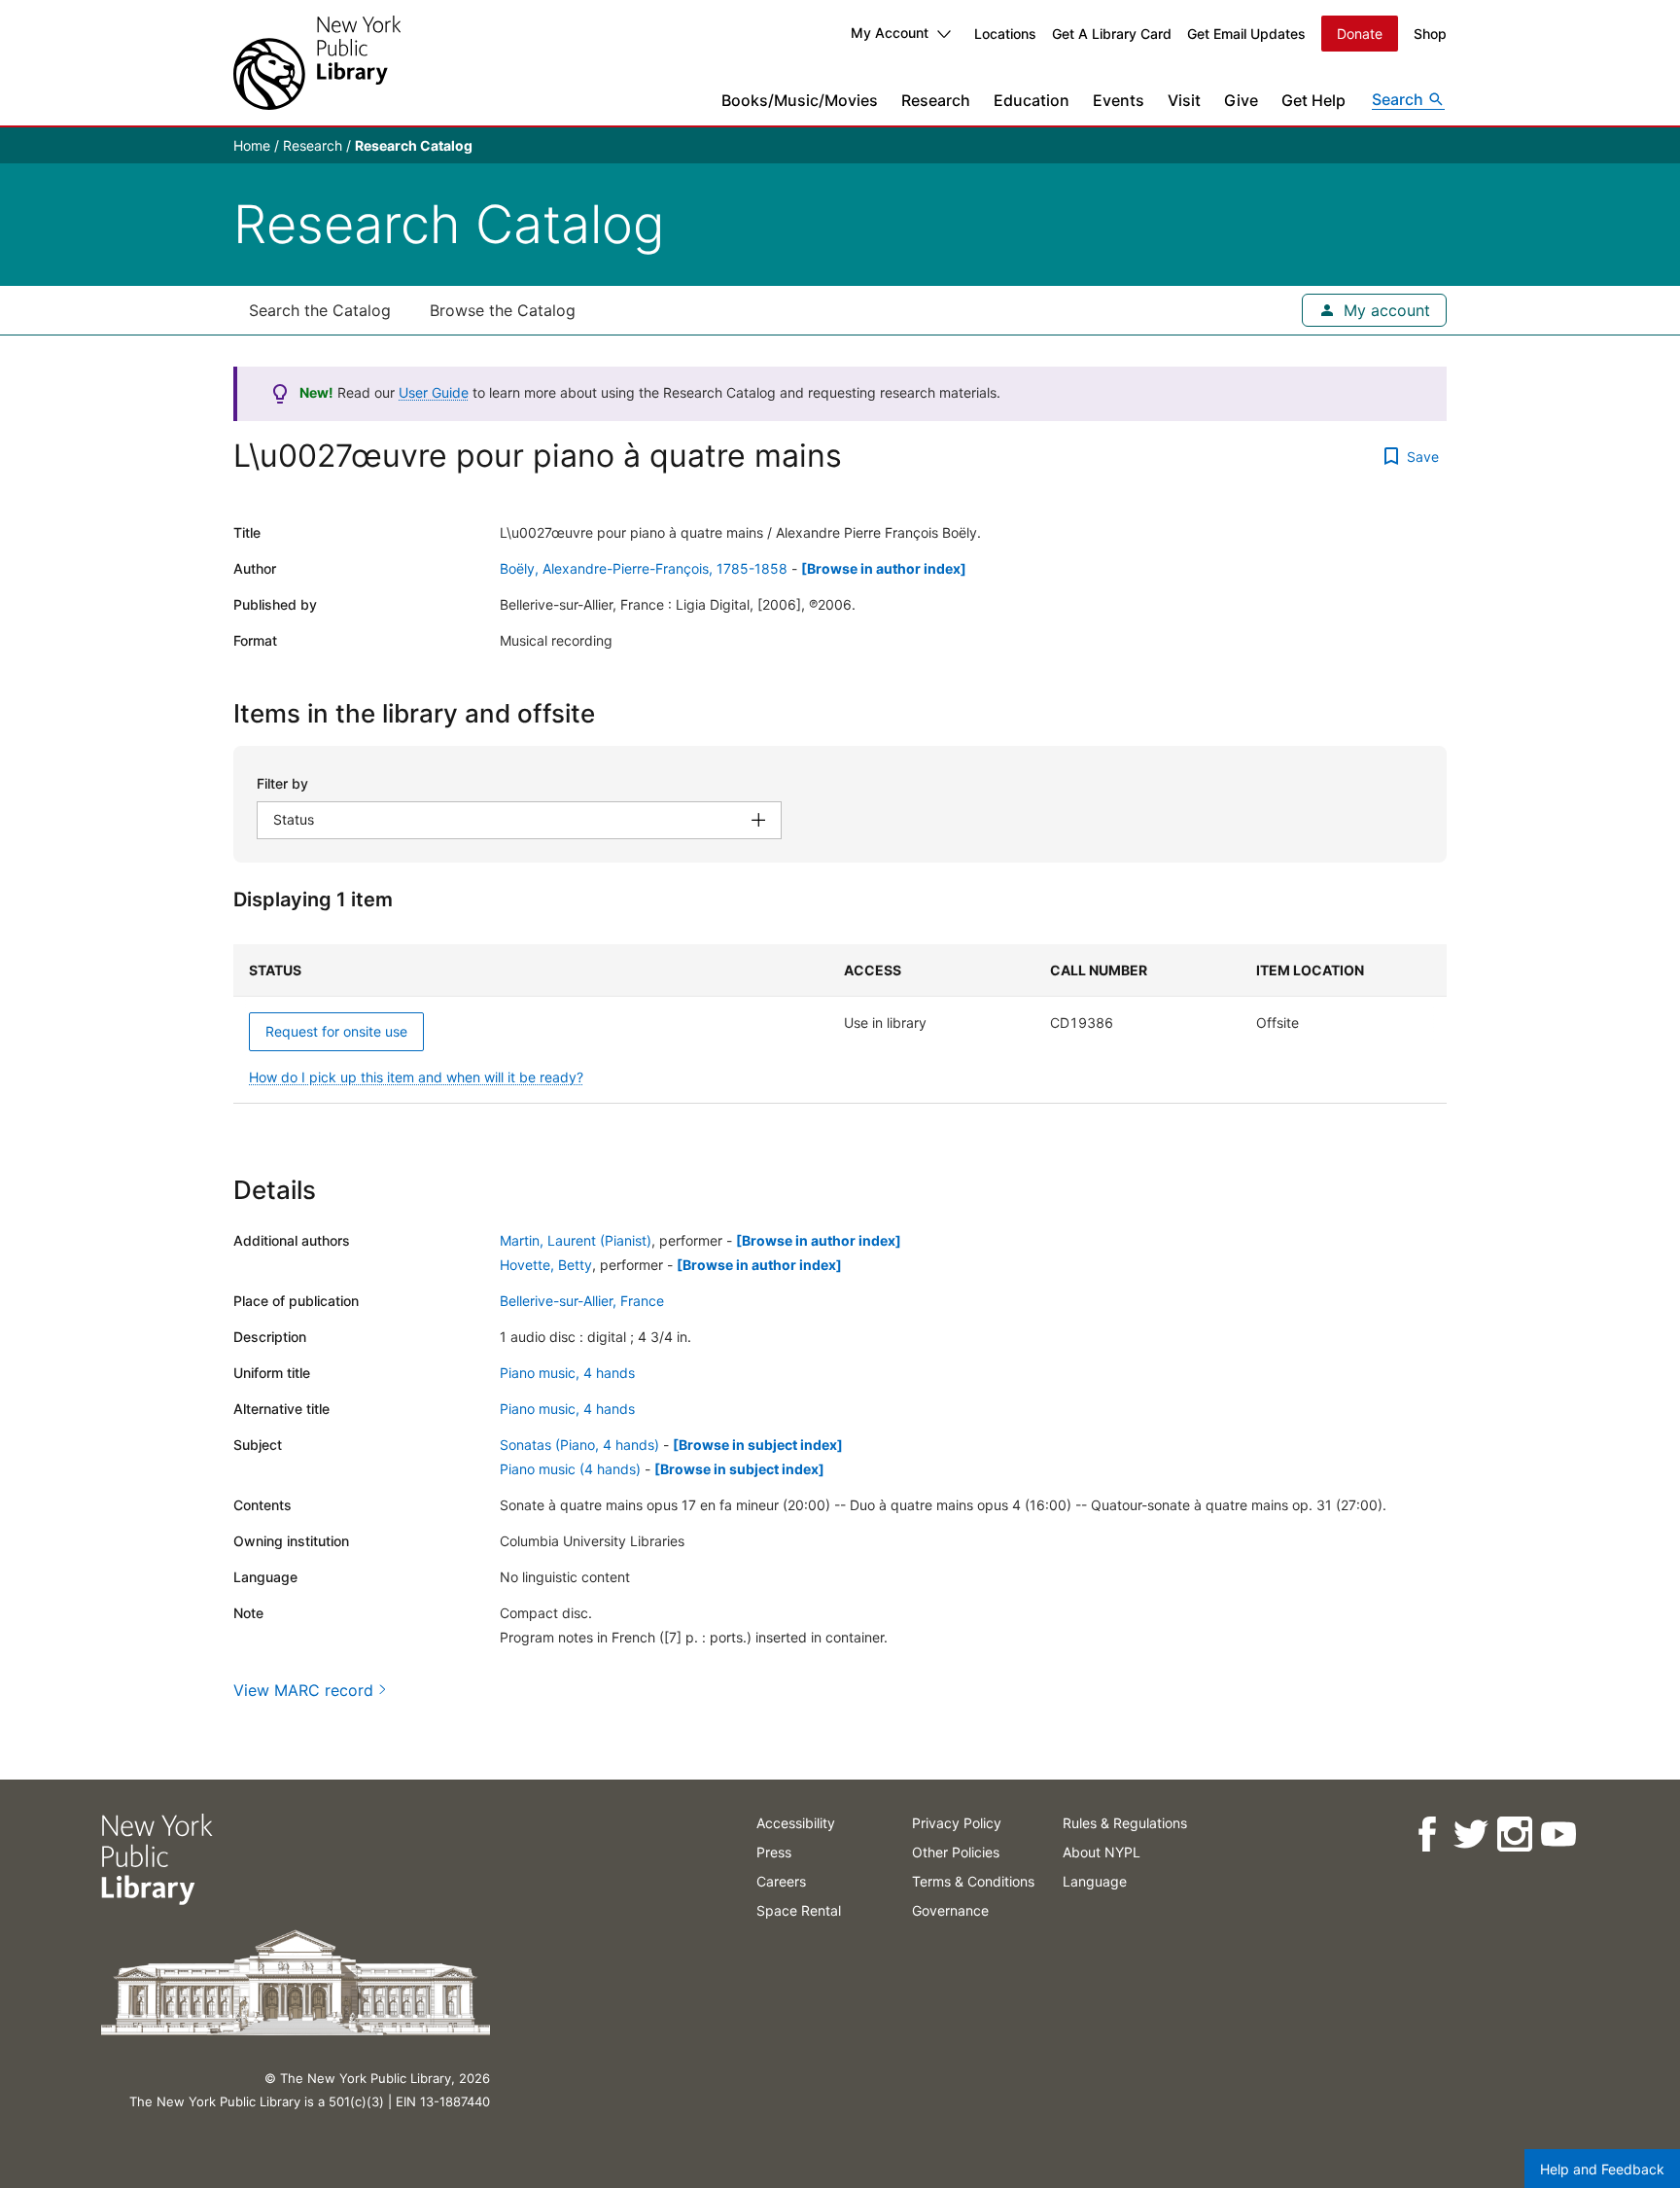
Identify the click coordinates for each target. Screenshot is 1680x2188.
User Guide (434, 392)
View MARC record (303, 1690)
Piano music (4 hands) (570, 1469)
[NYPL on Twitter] (1470, 1835)
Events (1119, 100)
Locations (1005, 34)
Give (1241, 100)
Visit (1184, 100)
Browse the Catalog (503, 310)
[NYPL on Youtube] (1558, 1835)
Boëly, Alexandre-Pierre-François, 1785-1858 (644, 568)
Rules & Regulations (1125, 1823)
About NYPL (1102, 1852)
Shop (1430, 34)
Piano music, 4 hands (567, 1373)
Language (1095, 1881)
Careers (781, 1881)
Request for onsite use (336, 1031)
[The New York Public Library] (317, 63)
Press (774, 1852)
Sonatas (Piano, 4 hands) (579, 1445)
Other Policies (956, 1852)
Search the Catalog (320, 310)
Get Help (1313, 100)
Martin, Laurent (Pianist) (576, 1240)
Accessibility (796, 1823)
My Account (890, 33)
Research (936, 100)
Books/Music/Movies (800, 100)
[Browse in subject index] (758, 1445)
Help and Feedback (1602, 2169)
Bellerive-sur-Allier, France (582, 1301)
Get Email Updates (1246, 34)
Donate (1360, 34)
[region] (840, 1024)
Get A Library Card (1112, 34)
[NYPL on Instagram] (1514, 1835)
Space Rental (799, 1910)
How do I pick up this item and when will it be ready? (416, 1077)
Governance (950, 1910)
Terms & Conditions (973, 1881)
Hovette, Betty (546, 1265)
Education (1032, 100)
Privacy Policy (957, 1823)
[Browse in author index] (884, 568)
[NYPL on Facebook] (1427, 1835)
